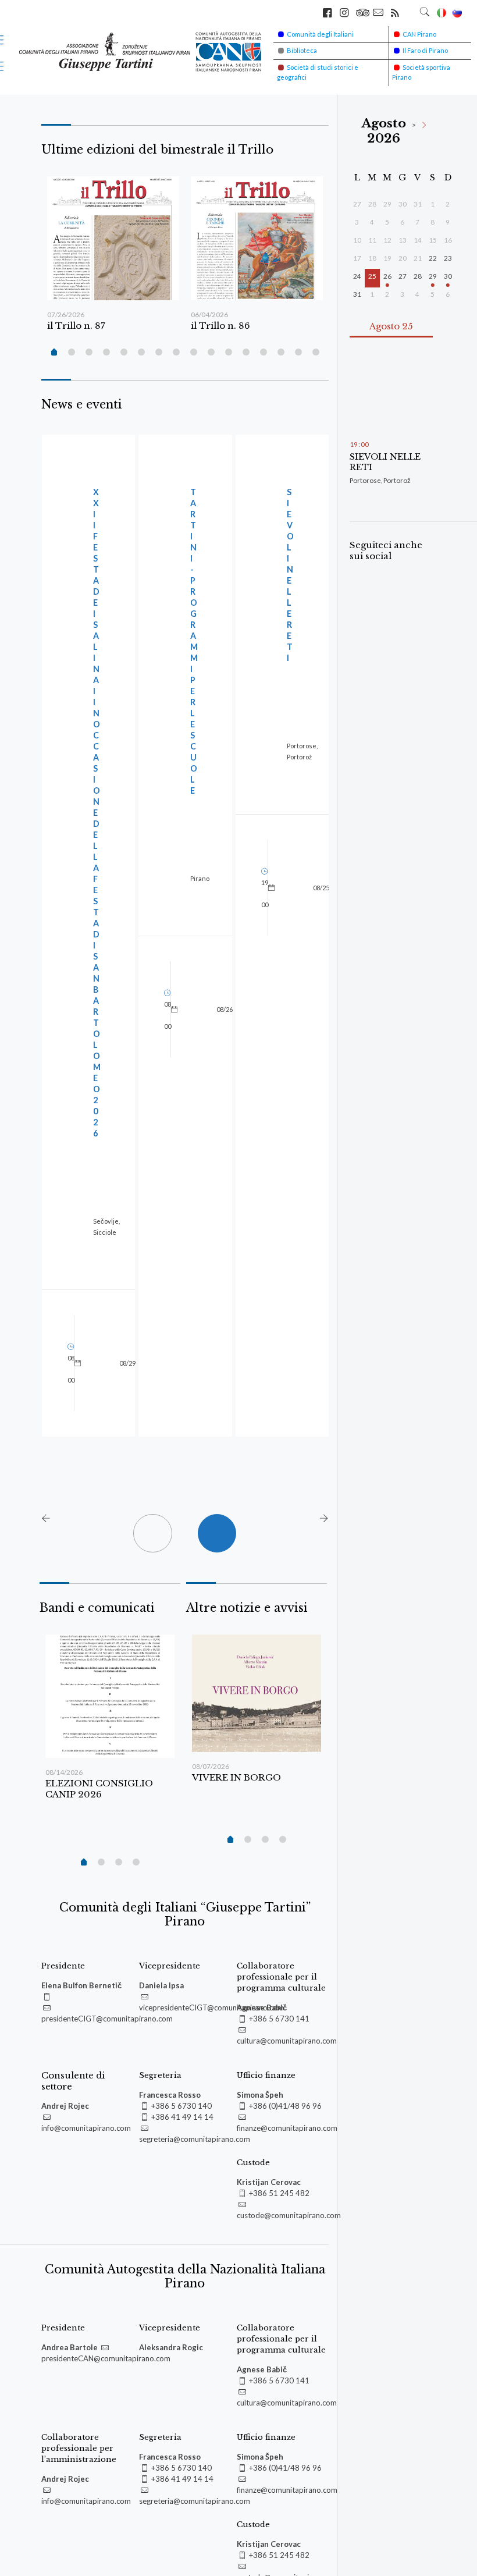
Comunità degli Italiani (320, 34)
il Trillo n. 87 (76, 326)
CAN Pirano (419, 34)
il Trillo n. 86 (220, 326)
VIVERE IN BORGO (236, 1777)
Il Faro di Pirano (425, 50)
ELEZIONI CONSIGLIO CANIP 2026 (99, 1789)
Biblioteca (302, 50)
